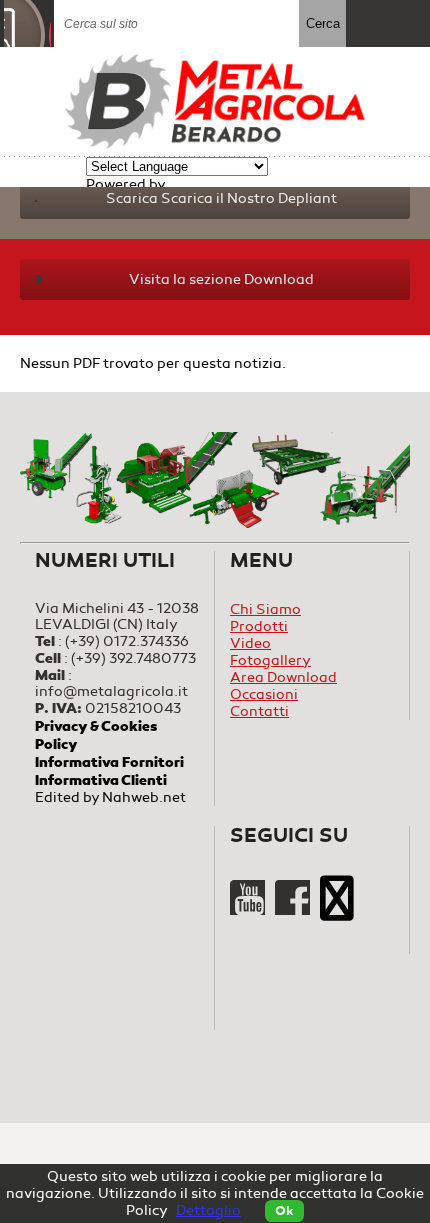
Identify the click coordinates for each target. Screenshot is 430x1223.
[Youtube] (249, 910)
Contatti (259, 711)
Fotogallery (270, 660)
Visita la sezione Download (221, 279)
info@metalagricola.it (111, 691)
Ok (284, 1211)
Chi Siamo (265, 609)
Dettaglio (208, 1210)
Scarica (221, 198)
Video (250, 643)
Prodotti (259, 626)
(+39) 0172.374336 (127, 641)
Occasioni (264, 694)
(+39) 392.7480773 (133, 658)
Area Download (283, 677)
